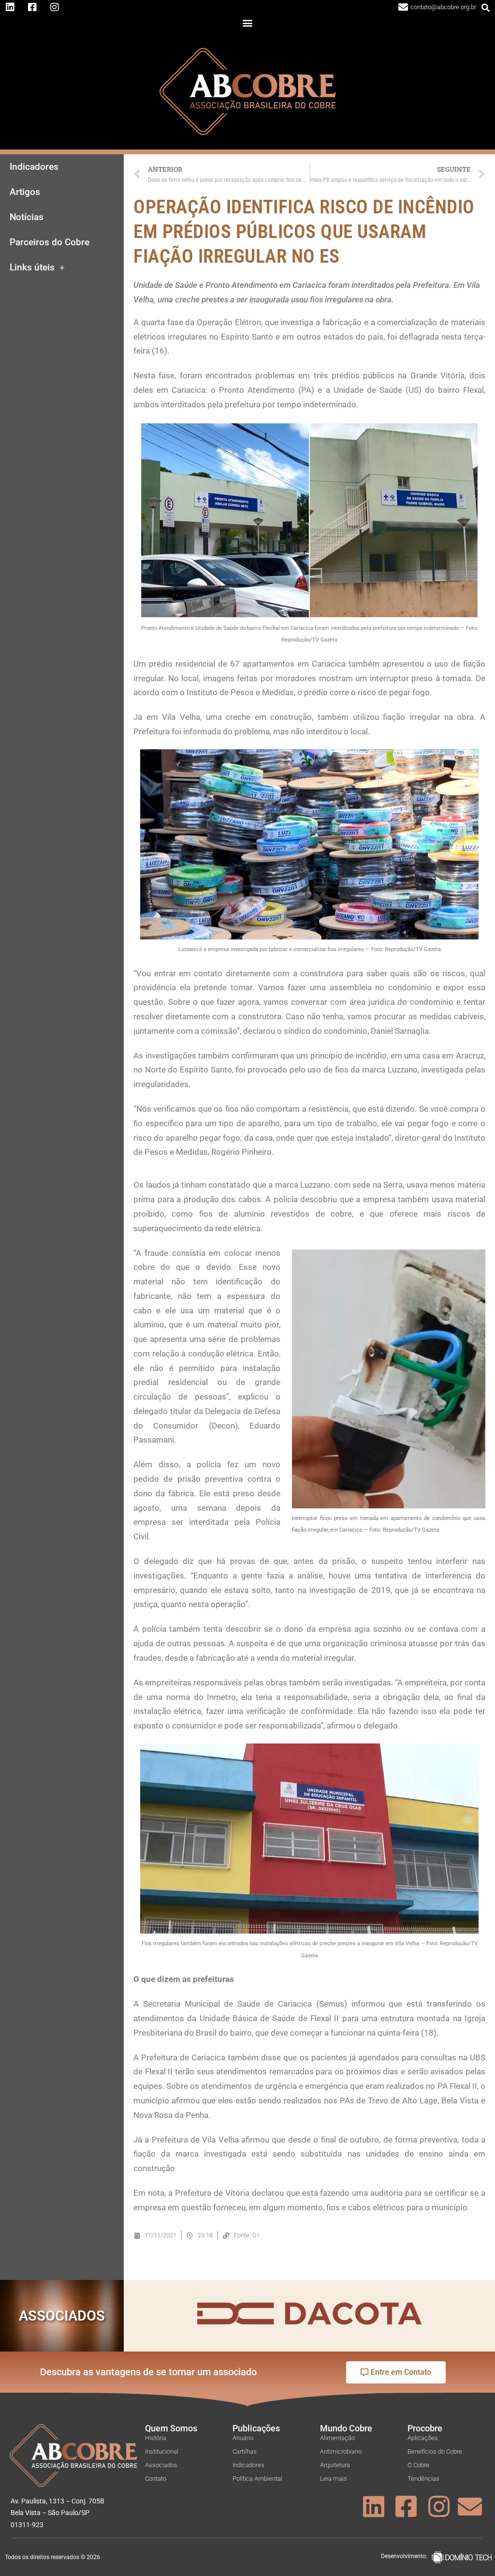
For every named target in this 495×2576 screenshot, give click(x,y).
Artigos (25, 192)
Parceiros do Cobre (50, 242)
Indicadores (34, 167)
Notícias (27, 217)
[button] (486, 8)
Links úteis (32, 268)
